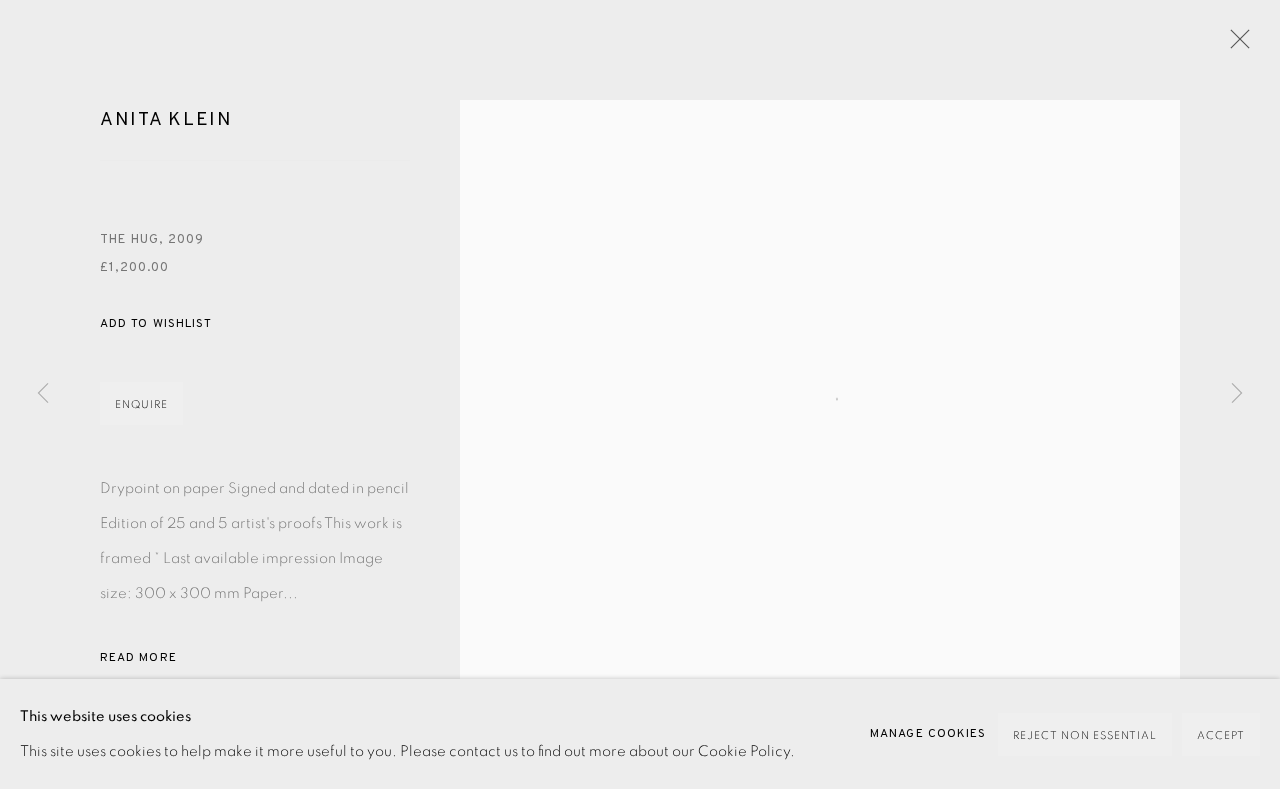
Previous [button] (43, 394)
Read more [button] (138, 658)
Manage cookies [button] (928, 734)
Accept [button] (1221, 735)
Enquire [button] (141, 404)
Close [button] (1235, 45)
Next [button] (1237, 394)
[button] (156, 324)
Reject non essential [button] (1085, 735)
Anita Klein (166, 120)
